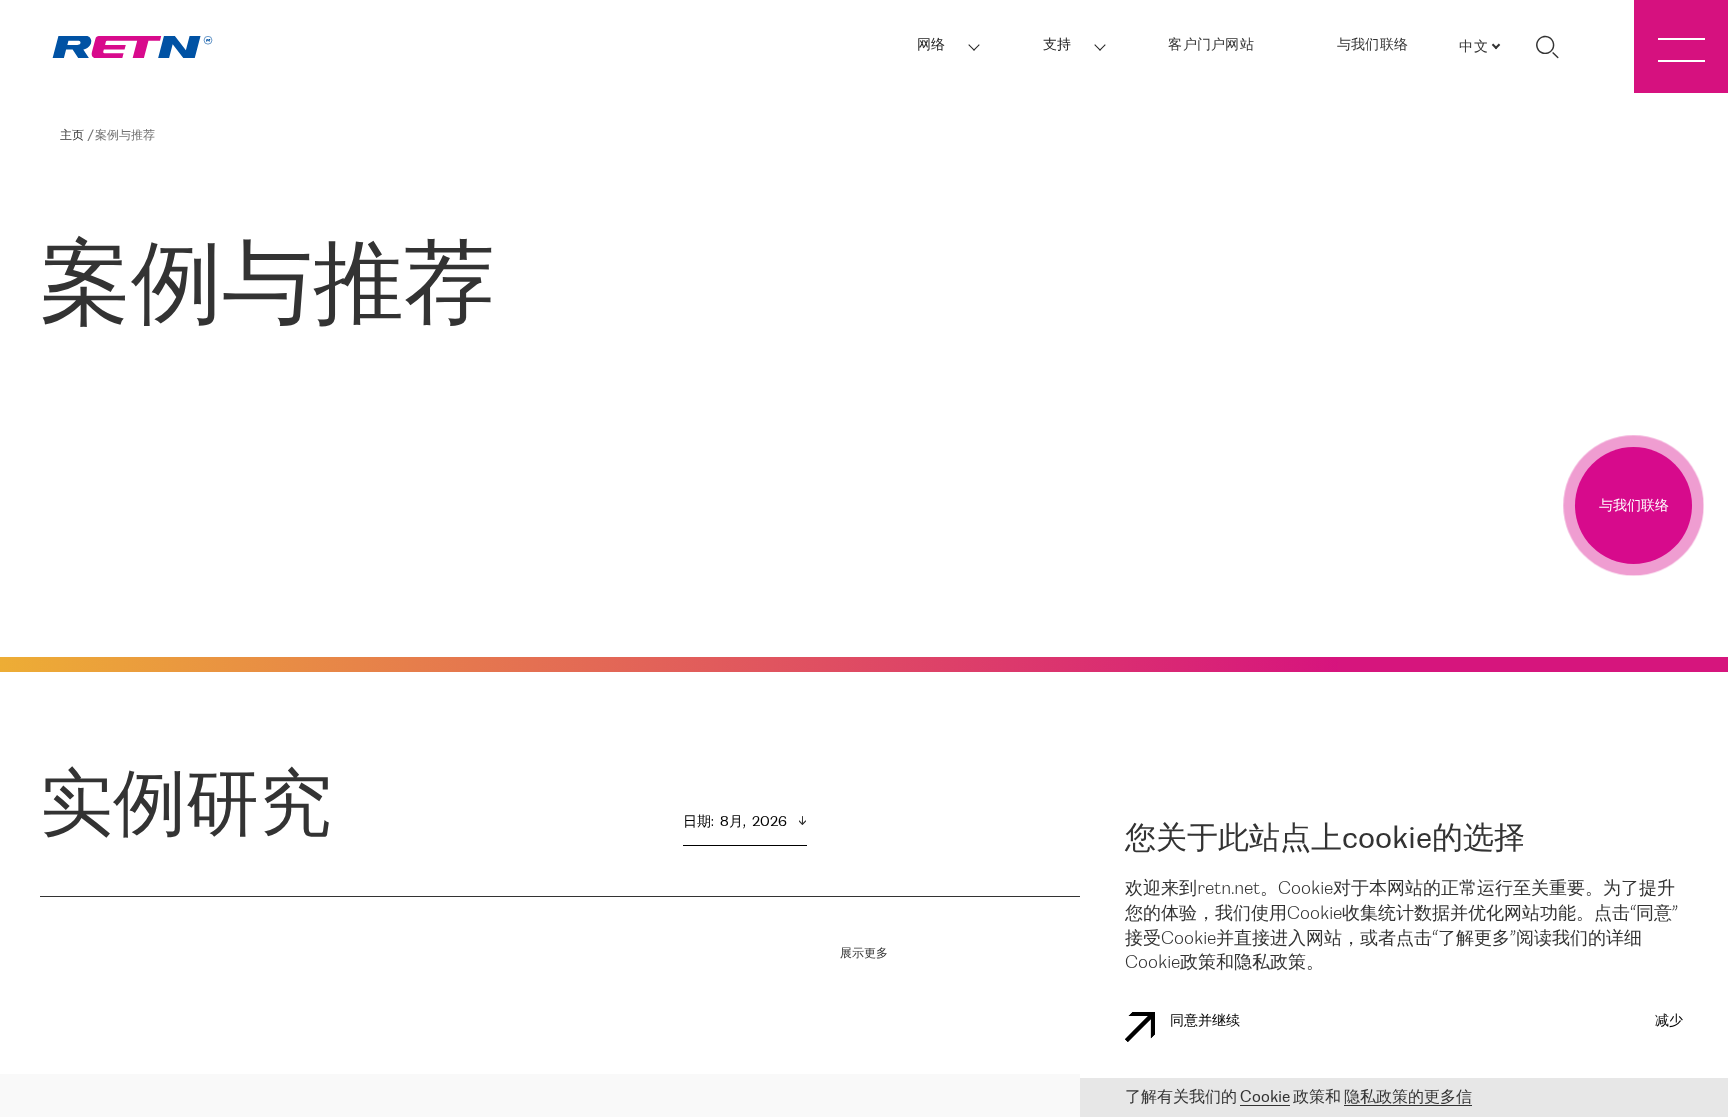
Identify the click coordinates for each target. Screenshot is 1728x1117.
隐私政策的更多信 (1408, 1097)
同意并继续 (1205, 1021)
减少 (1669, 1021)
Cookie (1265, 1097)
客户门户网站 (1211, 45)
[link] (132, 47)
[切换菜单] (1681, 46)
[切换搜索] (1547, 47)
